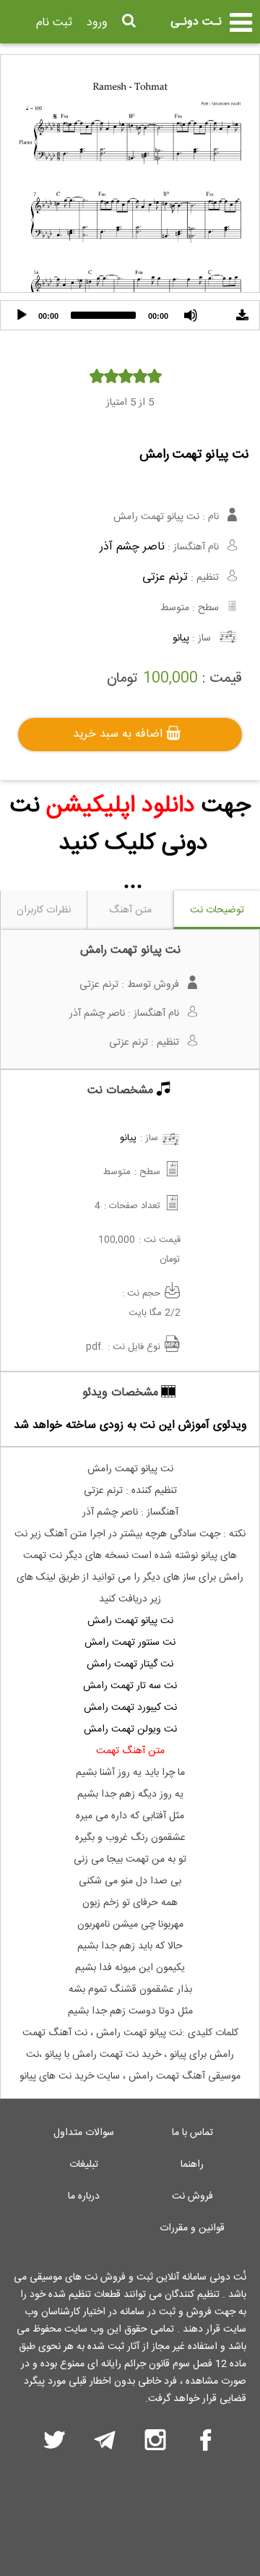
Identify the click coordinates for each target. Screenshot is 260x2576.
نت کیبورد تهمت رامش (130, 1708)
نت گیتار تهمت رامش (130, 1664)
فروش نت (192, 2196)
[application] (130, 315)
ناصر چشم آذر (132, 547)
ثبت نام (54, 23)
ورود (97, 23)
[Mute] (191, 315)
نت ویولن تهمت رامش (130, 1729)
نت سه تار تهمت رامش (130, 1686)
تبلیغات (84, 2165)
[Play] (22, 315)
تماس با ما (192, 2133)
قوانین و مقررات (192, 2228)
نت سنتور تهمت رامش (130, 1643)
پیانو (181, 638)
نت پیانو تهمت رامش (130, 1621)
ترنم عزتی (165, 577)
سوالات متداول (84, 2133)
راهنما (192, 2165)
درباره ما (84, 2196)
